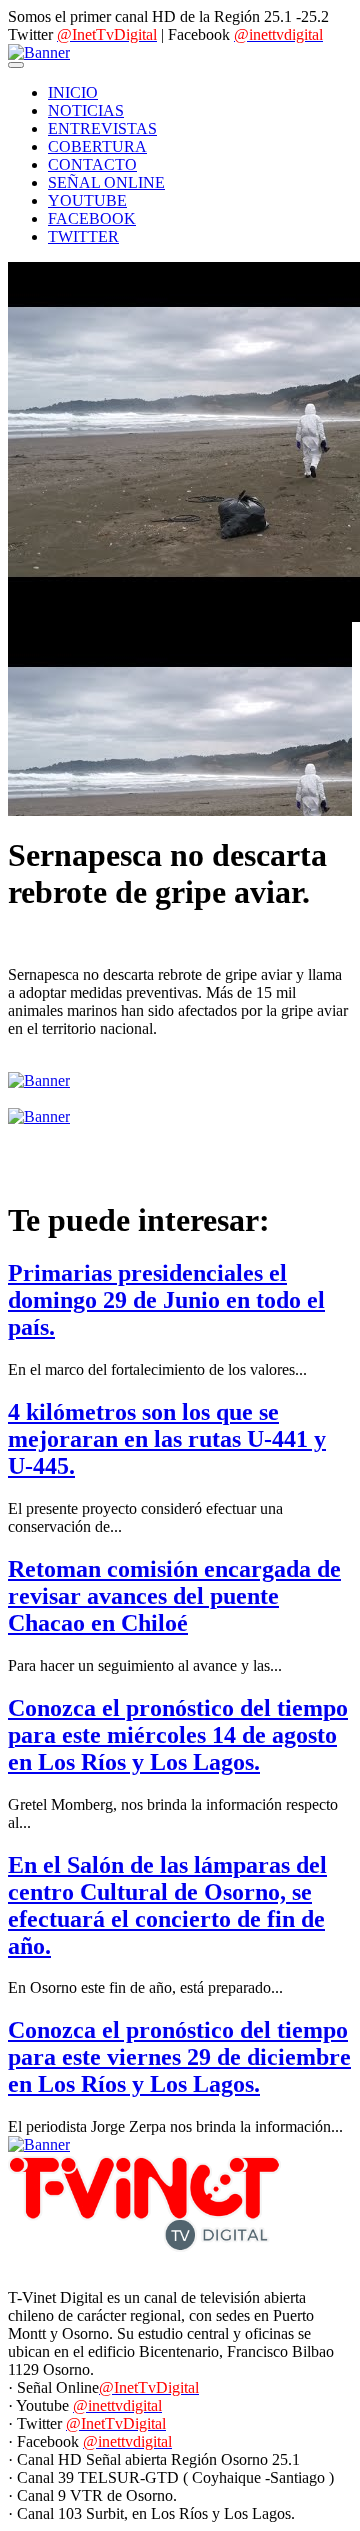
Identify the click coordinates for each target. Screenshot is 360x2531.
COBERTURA (97, 146)
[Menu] (16, 65)
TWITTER (83, 236)
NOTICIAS (86, 110)
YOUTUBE (87, 200)
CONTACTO (92, 164)
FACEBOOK (92, 218)
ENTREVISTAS (102, 128)
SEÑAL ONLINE (106, 182)
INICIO (73, 92)
